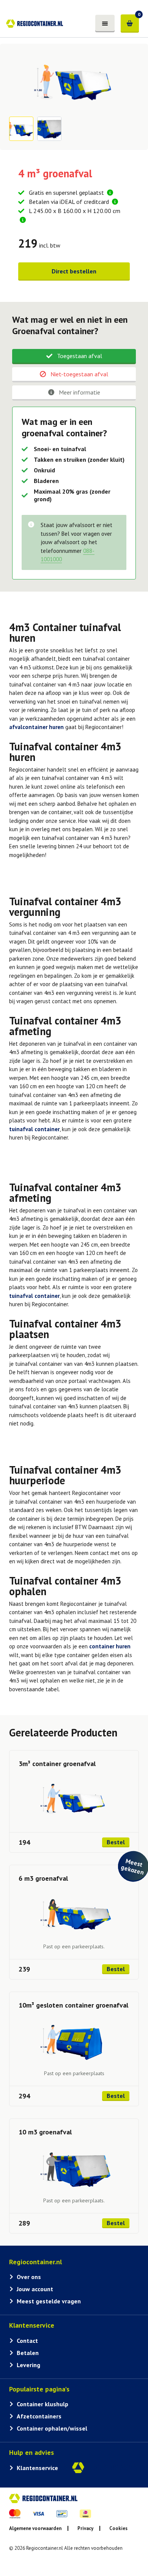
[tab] (74, 357)
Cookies (118, 2528)
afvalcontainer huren (36, 727)
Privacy (85, 2528)
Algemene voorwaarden (35, 2528)
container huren (110, 1646)
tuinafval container (34, 1129)
